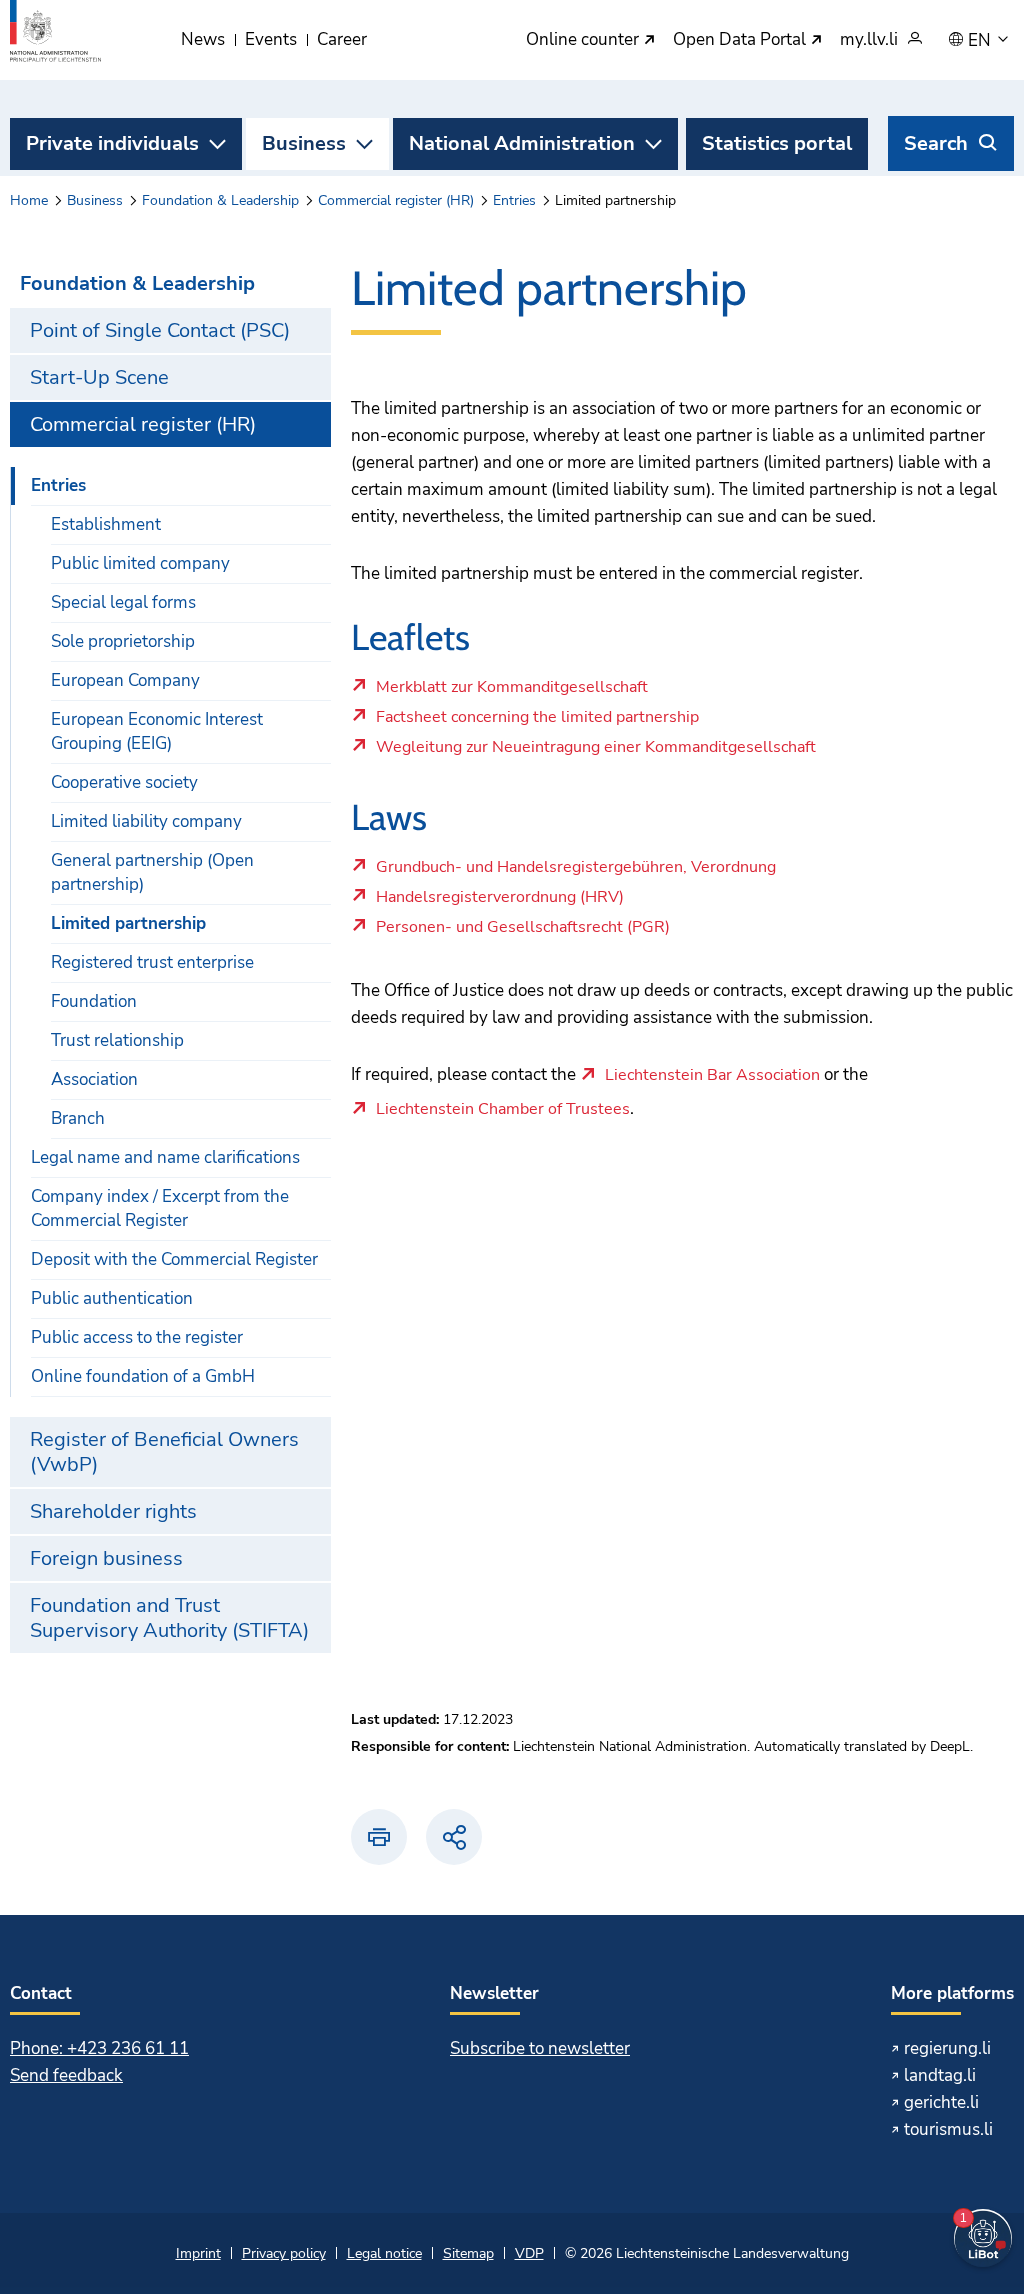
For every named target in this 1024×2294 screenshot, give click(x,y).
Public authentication (112, 1298)
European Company (125, 680)
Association (94, 1079)
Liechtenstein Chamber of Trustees (503, 1110)
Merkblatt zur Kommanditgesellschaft (517, 692)
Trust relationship (117, 1040)
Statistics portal (777, 143)
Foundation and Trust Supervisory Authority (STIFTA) (169, 1618)
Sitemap (468, 2253)
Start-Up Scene (99, 377)
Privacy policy (284, 2253)
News (203, 39)
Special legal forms (123, 602)
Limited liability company (146, 821)
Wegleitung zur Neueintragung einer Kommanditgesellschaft (595, 752)
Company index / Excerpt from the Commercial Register (160, 1208)
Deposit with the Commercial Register (174, 1259)
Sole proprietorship (123, 641)
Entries (514, 200)
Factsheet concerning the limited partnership (537, 722)
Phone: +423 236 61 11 (99, 2048)
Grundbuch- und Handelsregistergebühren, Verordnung (575, 872)
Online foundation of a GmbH (143, 1376)
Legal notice (384, 2253)
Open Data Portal (741, 40)
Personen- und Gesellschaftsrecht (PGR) (522, 932)
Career (342, 39)
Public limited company (140, 563)
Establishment (106, 524)
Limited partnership (128, 923)
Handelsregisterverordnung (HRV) (517, 902)
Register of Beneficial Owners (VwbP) (164, 1452)
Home (29, 200)
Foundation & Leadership (220, 200)
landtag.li (940, 2075)
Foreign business (106, 1558)
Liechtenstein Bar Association (712, 1076)
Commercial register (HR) (396, 200)
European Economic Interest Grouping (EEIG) (157, 731)
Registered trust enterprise (152, 962)
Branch (78, 1118)
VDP (529, 2253)
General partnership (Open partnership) (152, 872)
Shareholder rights (113, 1511)
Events (271, 39)
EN (981, 41)
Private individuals (112, 143)
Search (936, 143)
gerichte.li (941, 2102)
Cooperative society (124, 782)
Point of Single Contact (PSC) (160, 330)
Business (304, 143)
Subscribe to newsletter (540, 2048)
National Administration (522, 143)
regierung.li (947, 2048)
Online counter (584, 40)
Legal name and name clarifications (165, 1157)
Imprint (198, 2253)
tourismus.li (948, 2129)
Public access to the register (137, 1337)
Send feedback (66, 2075)
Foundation (94, 1001)
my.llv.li (869, 40)
